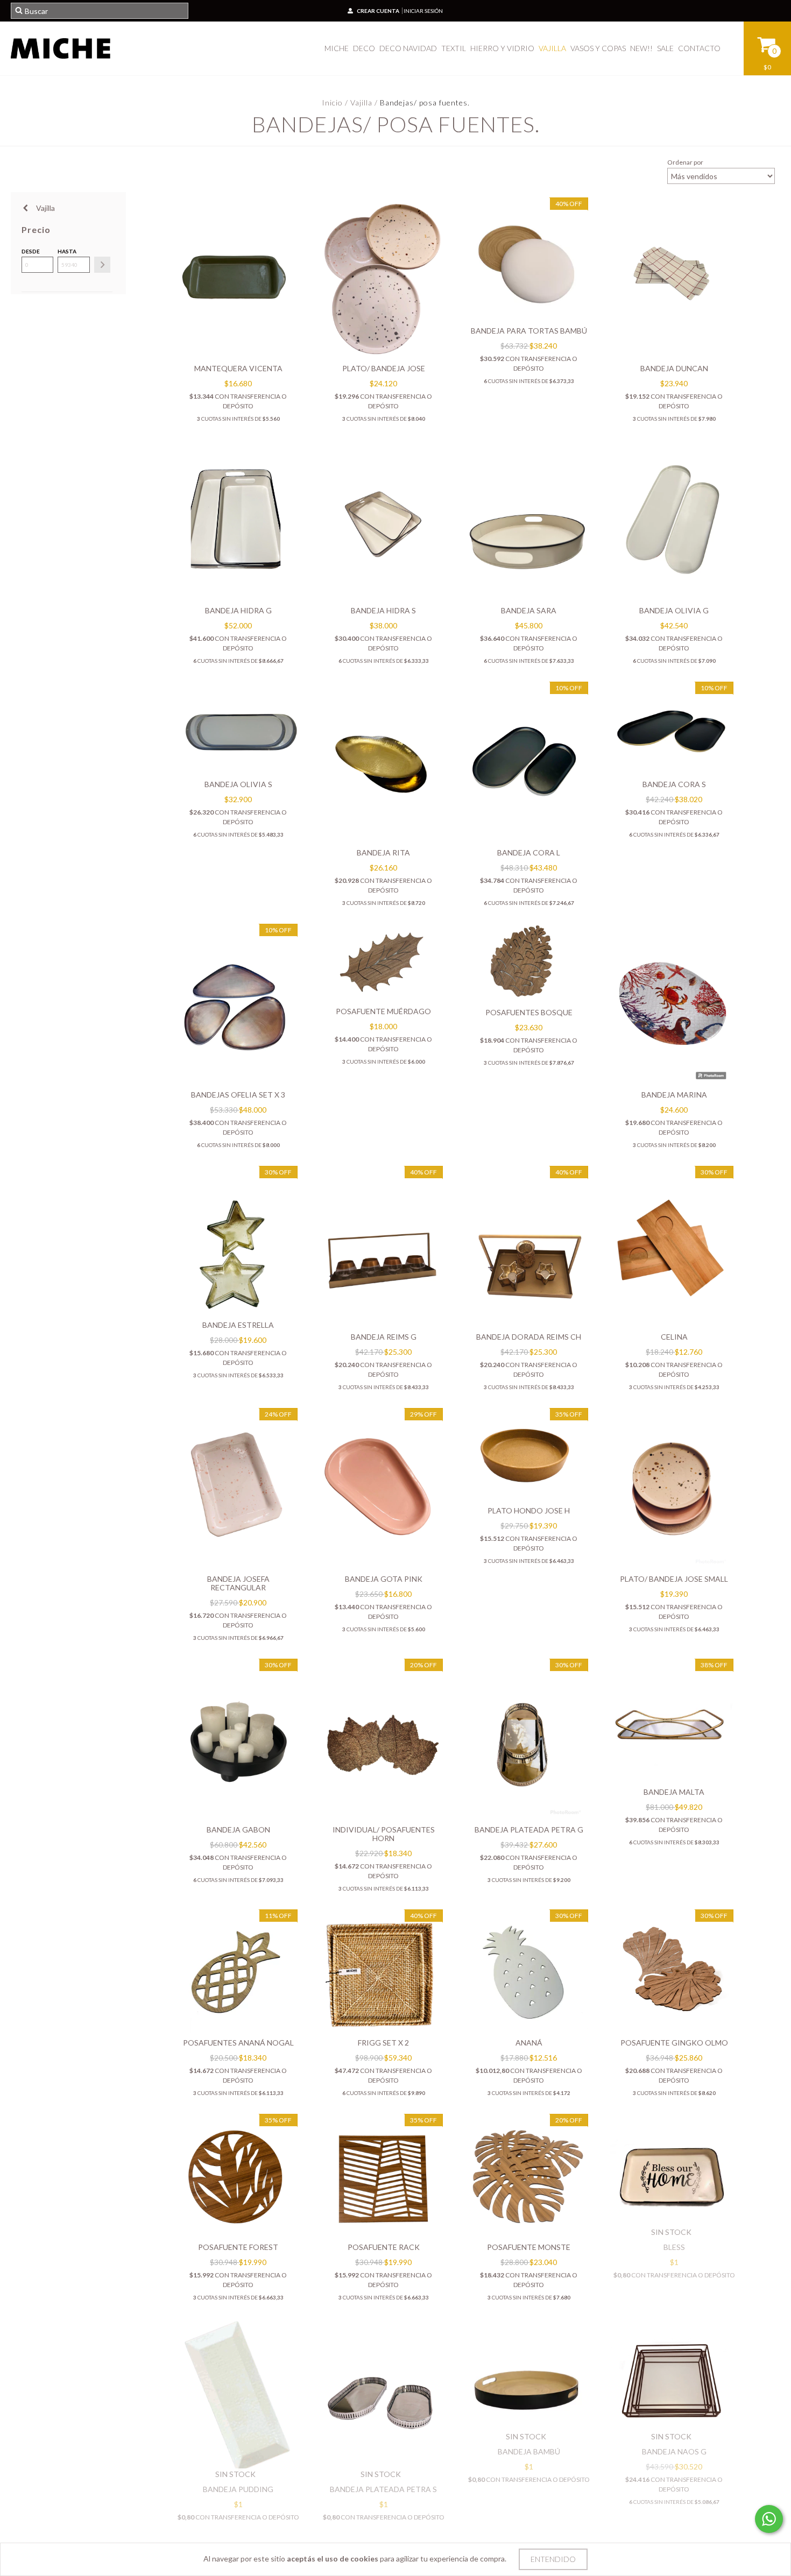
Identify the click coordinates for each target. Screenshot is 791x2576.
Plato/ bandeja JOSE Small (674, 1579)
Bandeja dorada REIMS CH (529, 1337)
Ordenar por (685, 162)
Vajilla (361, 102)
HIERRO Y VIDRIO (502, 48)
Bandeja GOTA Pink (384, 1579)
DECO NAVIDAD (408, 48)
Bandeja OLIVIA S (238, 784)
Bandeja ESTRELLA (238, 1325)
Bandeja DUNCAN (674, 368)
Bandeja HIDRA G (238, 610)
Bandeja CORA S (674, 784)
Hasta (67, 251)
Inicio (332, 102)
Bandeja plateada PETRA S (383, 2489)
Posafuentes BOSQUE (529, 1012)
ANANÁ (529, 2043)
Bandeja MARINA (674, 1095)
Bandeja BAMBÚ (529, 2451)
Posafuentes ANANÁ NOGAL (238, 2043)
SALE (665, 48)
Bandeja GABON (238, 1830)
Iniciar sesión (423, 11)
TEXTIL (454, 48)
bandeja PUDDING (238, 2489)
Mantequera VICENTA (238, 368)
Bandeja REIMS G (384, 1337)
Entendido (553, 2559)
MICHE (337, 48)
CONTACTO (699, 48)
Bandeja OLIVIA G (674, 610)
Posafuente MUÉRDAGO (383, 1011)
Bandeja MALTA (674, 1792)
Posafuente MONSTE (529, 2247)
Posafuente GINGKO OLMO (674, 2043)
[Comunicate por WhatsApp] (769, 2519)
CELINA (674, 1337)
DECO (364, 48)
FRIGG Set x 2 (383, 2043)
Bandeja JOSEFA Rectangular (238, 1583)
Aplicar (102, 265)
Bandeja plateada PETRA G (529, 1830)
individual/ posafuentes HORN (384, 1834)
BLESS (674, 2247)
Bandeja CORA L (529, 852)
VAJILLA (552, 48)
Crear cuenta (378, 11)
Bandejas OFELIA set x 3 (238, 1095)
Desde (31, 251)
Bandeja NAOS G (674, 2451)
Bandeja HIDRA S (383, 610)
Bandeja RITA (383, 852)
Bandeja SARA (529, 610)
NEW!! (641, 48)
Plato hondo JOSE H (529, 1510)
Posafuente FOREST (238, 2247)
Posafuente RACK (384, 2247)
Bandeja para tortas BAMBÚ (529, 331)
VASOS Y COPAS (598, 48)
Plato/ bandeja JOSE (384, 368)
